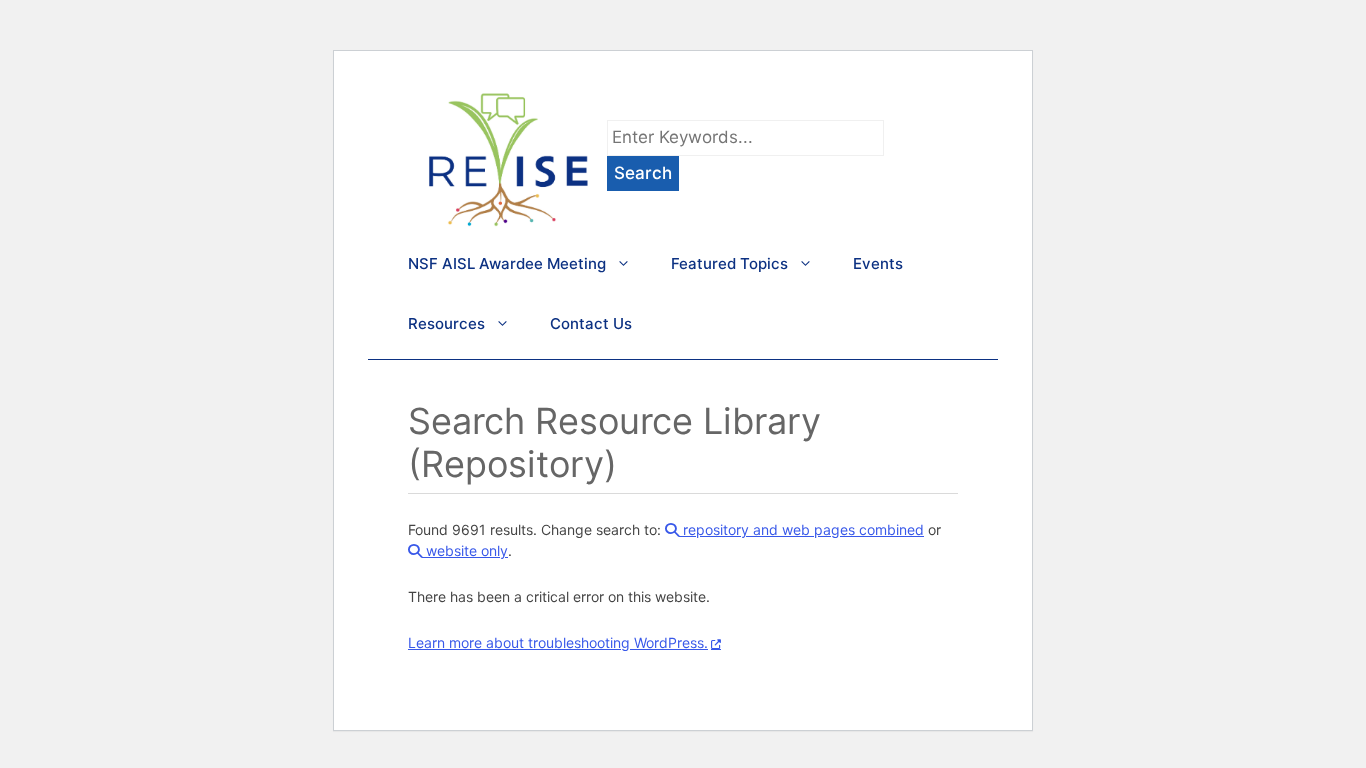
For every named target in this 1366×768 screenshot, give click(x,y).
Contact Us (591, 323)
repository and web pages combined (801, 529)
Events (878, 263)
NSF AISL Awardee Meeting (507, 263)
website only (465, 550)
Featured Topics (729, 263)
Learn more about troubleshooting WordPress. (558, 642)
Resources (446, 323)
